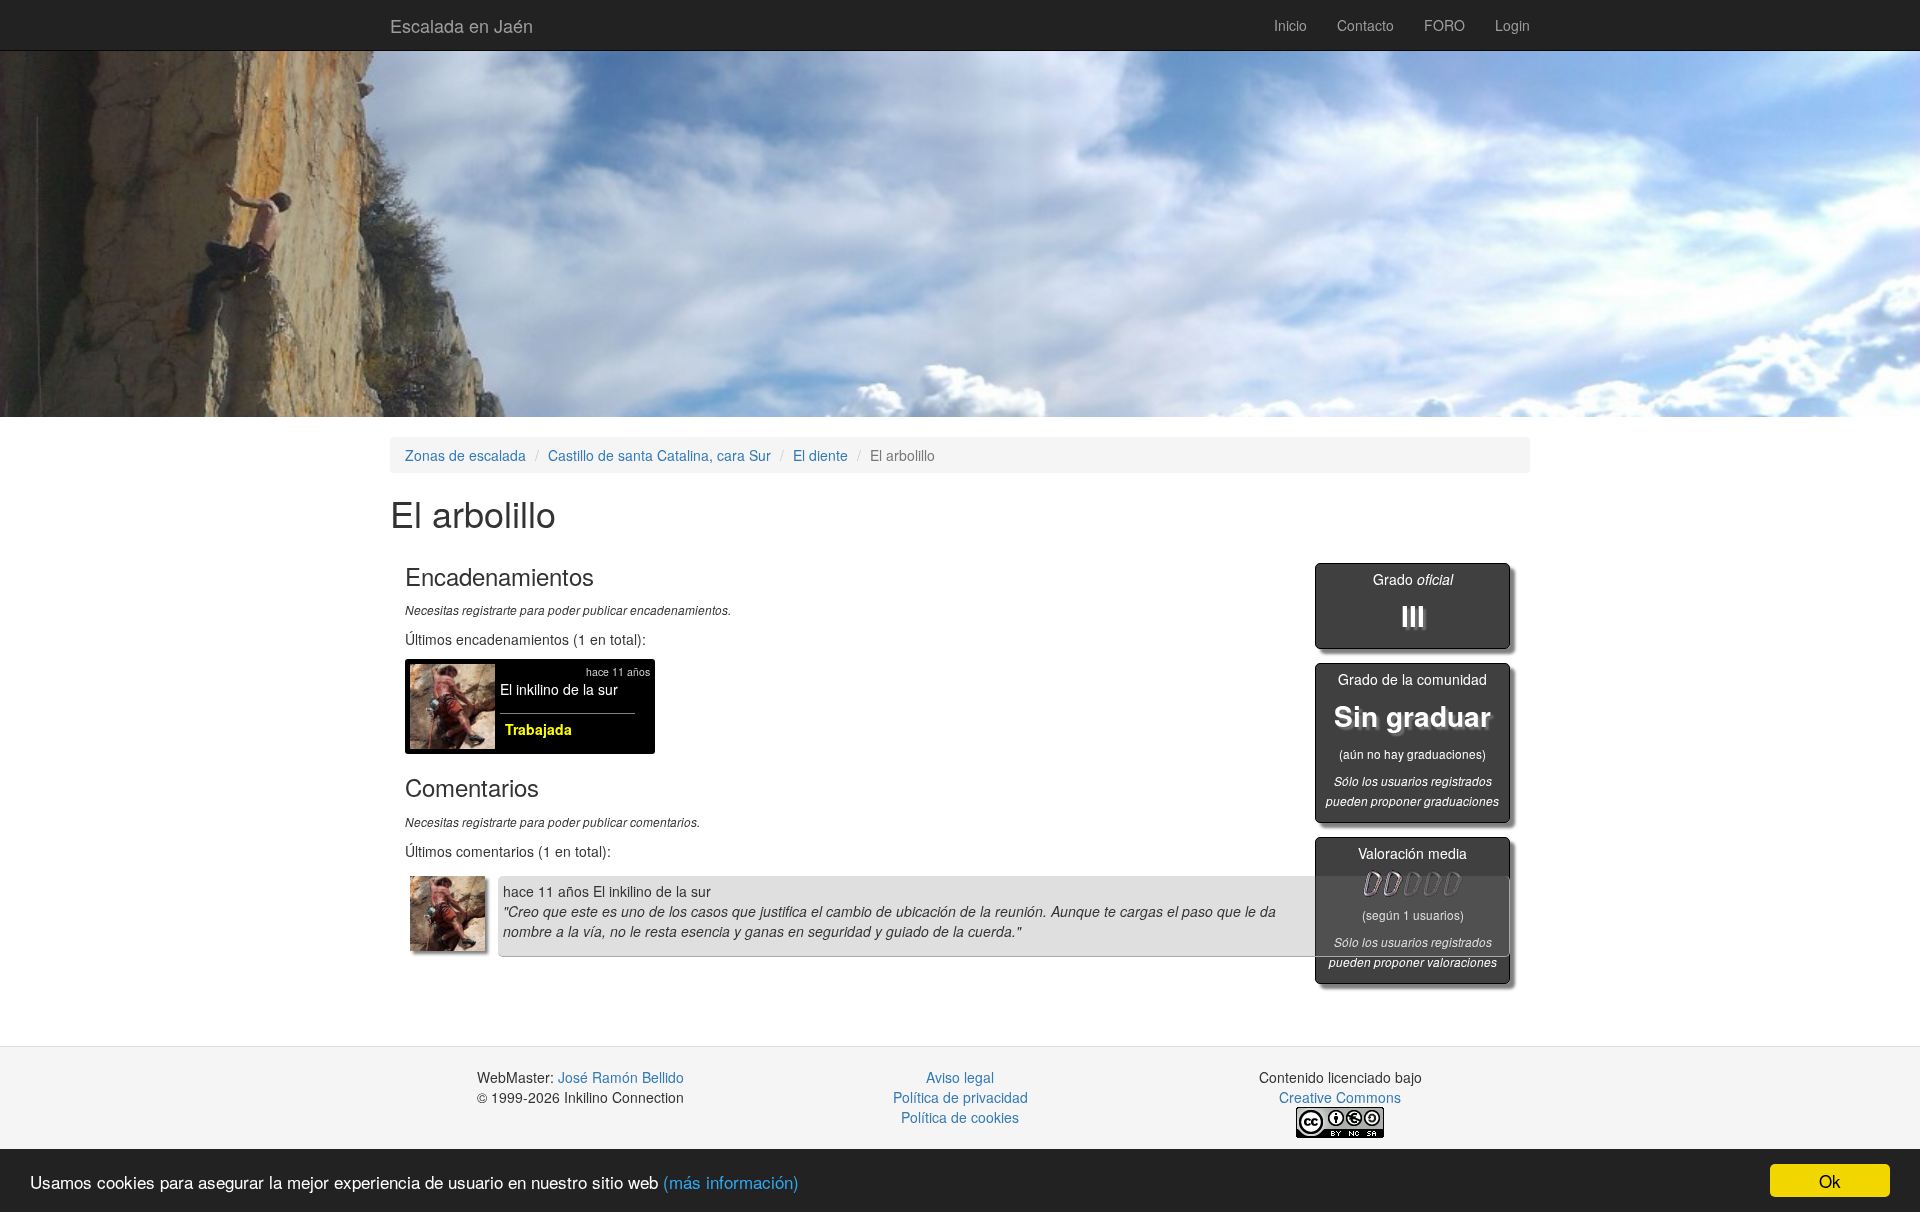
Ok (1830, 1180)
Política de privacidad (960, 1097)
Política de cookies (960, 1117)
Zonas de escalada (465, 455)
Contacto (1365, 25)
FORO (1444, 25)
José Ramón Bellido (621, 1077)
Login (1512, 25)
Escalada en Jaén (461, 25)
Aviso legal (960, 1077)
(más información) (731, 1181)
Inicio (1290, 25)
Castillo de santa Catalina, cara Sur (659, 455)
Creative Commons (1340, 1097)
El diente (820, 455)
